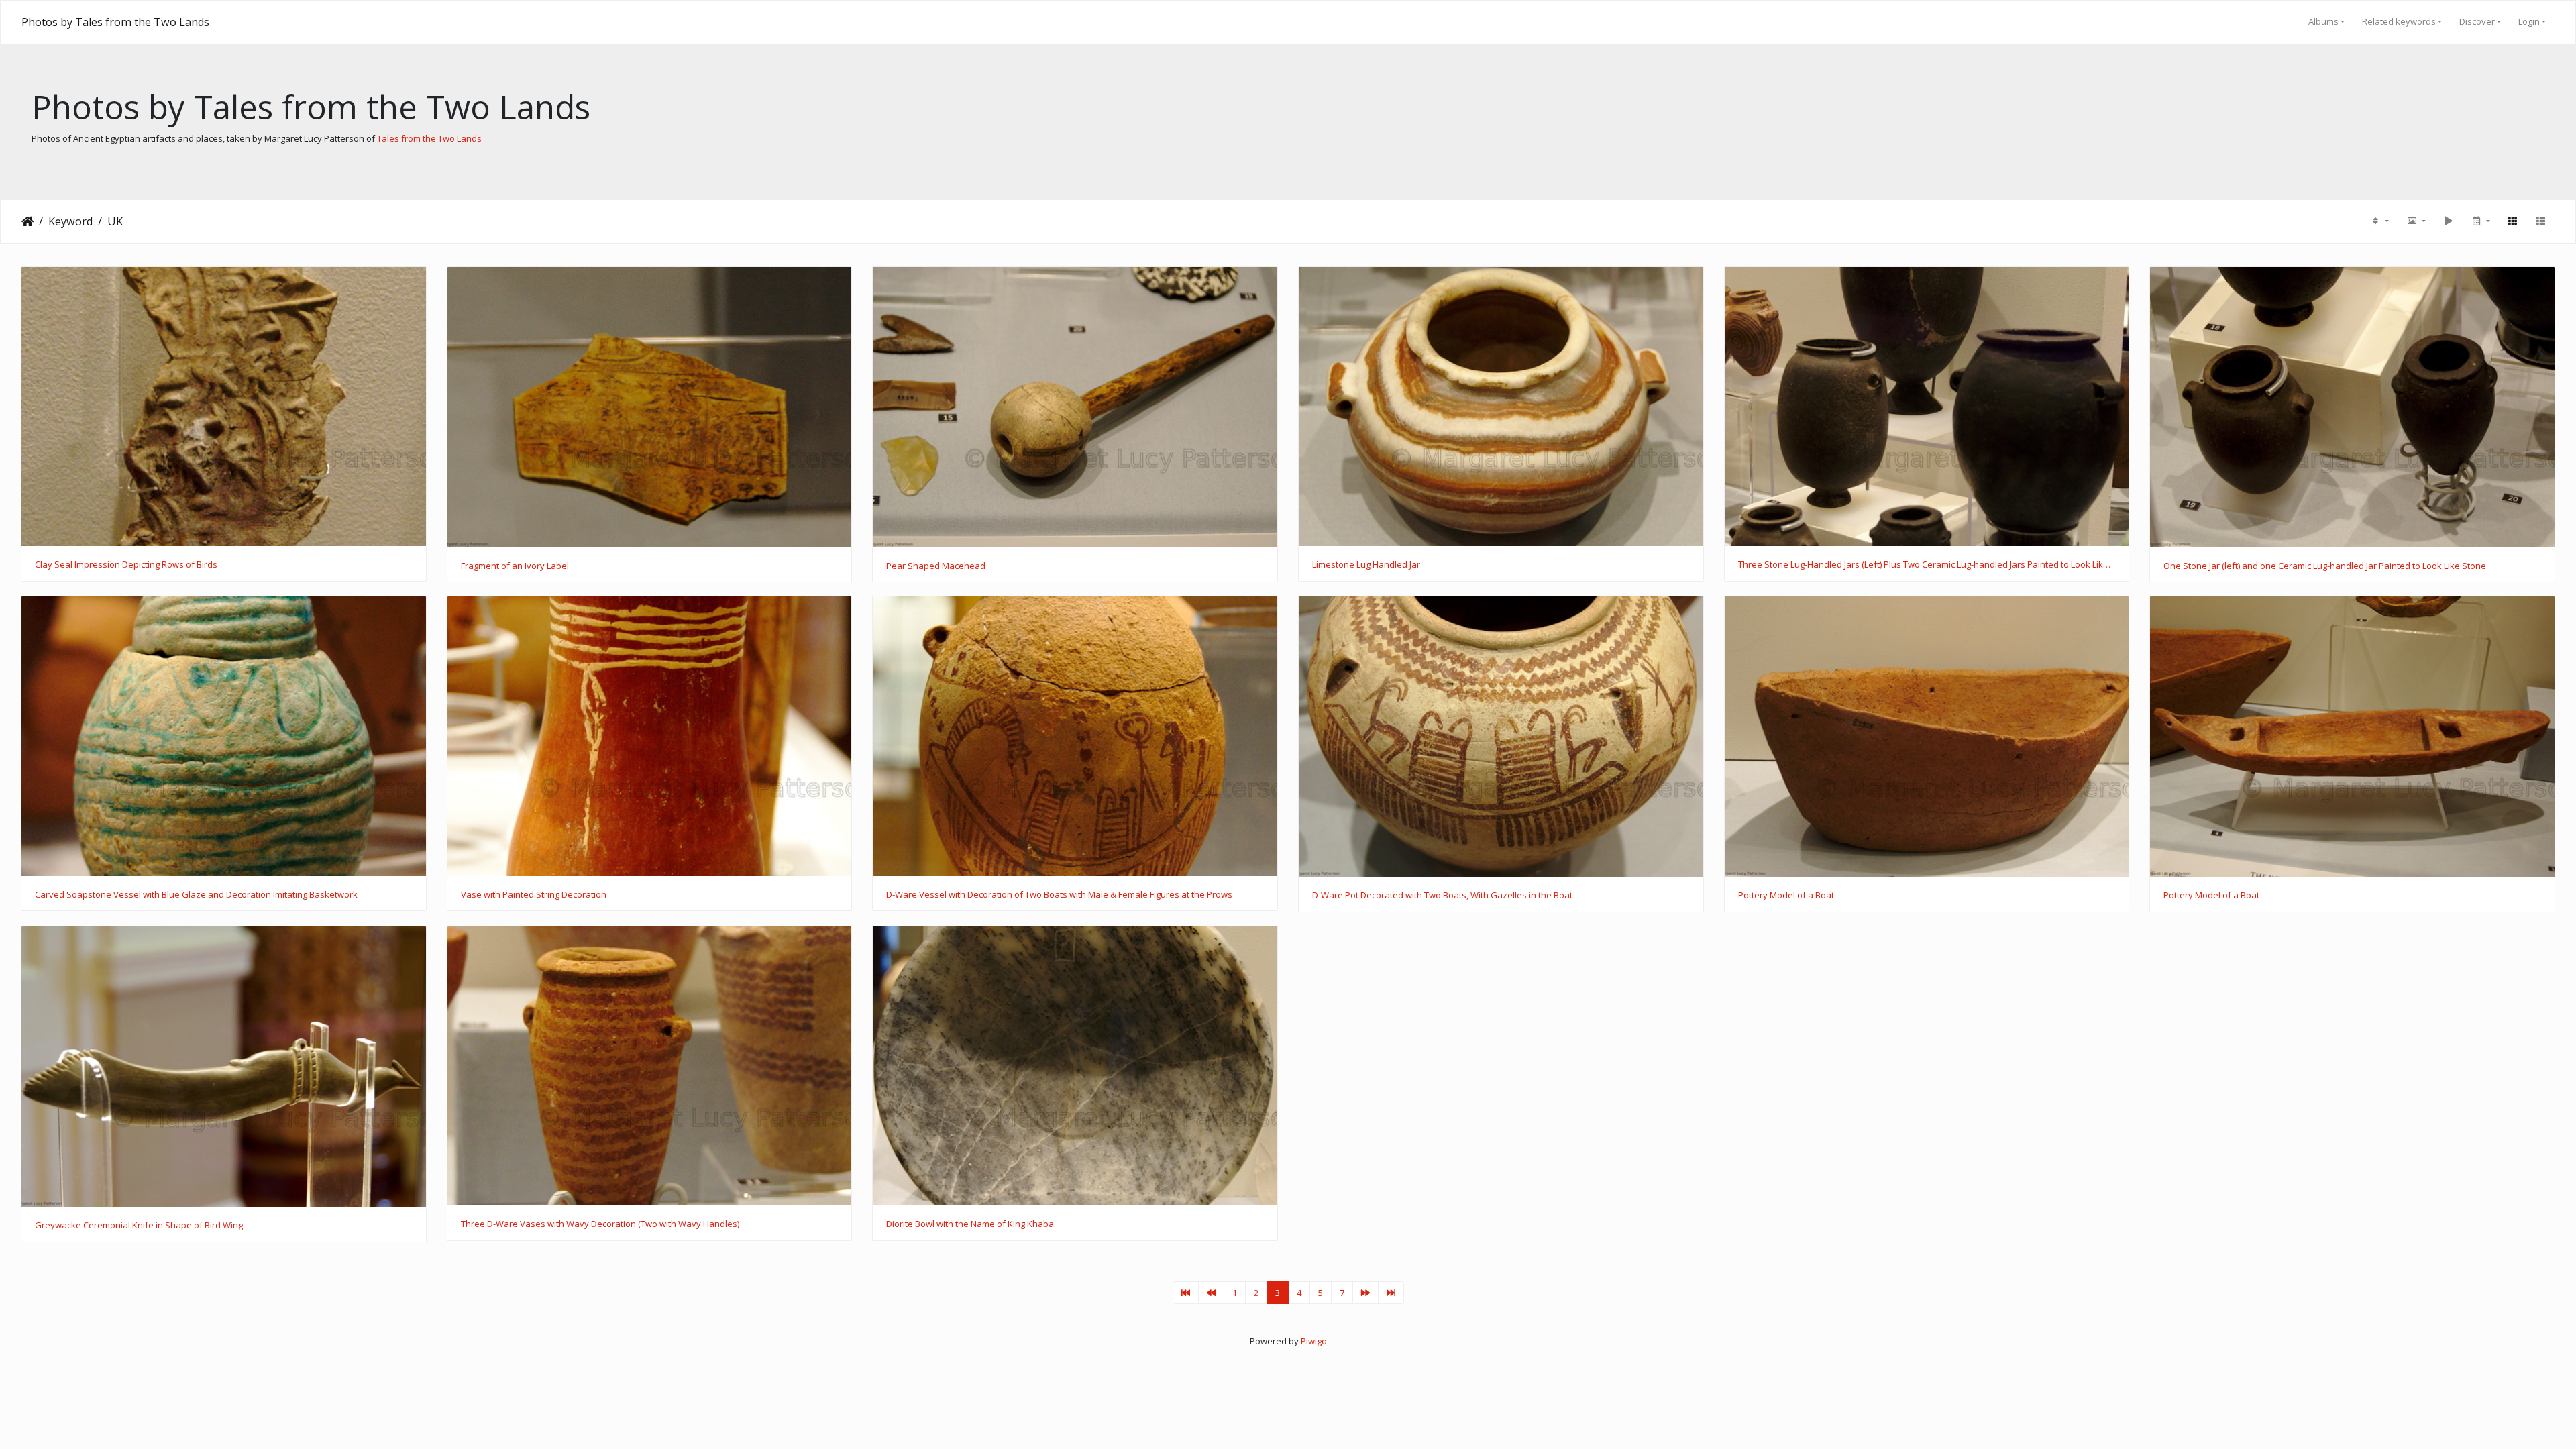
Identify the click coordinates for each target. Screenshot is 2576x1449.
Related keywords (2399, 21)
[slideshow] (2448, 221)
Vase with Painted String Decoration (534, 895)
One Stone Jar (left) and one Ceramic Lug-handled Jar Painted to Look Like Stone (2325, 566)
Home (28, 221)
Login (2529, 21)
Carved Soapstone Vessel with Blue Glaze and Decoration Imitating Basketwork (196, 895)
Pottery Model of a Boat (1786, 896)
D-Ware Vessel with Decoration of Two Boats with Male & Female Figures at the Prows (1059, 895)
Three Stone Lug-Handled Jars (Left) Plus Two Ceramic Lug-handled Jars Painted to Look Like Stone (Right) (1927, 565)
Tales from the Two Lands (429, 138)
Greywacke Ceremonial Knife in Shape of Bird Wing (139, 1226)
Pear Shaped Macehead (936, 566)
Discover (2477, 21)
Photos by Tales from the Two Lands (115, 22)
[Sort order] (2379, 221)
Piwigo (1314, 1341)
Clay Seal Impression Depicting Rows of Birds (126, 565)
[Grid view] (2512, 221)
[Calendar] (2480, 221)
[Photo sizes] (2416, 221)
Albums (2323, 21)
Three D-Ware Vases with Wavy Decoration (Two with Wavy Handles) (600, 1224)
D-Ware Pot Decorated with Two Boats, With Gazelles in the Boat (1442, 896)
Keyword (70, 221)
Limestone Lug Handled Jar (1366, 565)
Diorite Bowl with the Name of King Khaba (970, 1224)
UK (115, 221)
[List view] (2540, 221)
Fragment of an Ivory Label (515, 566)
